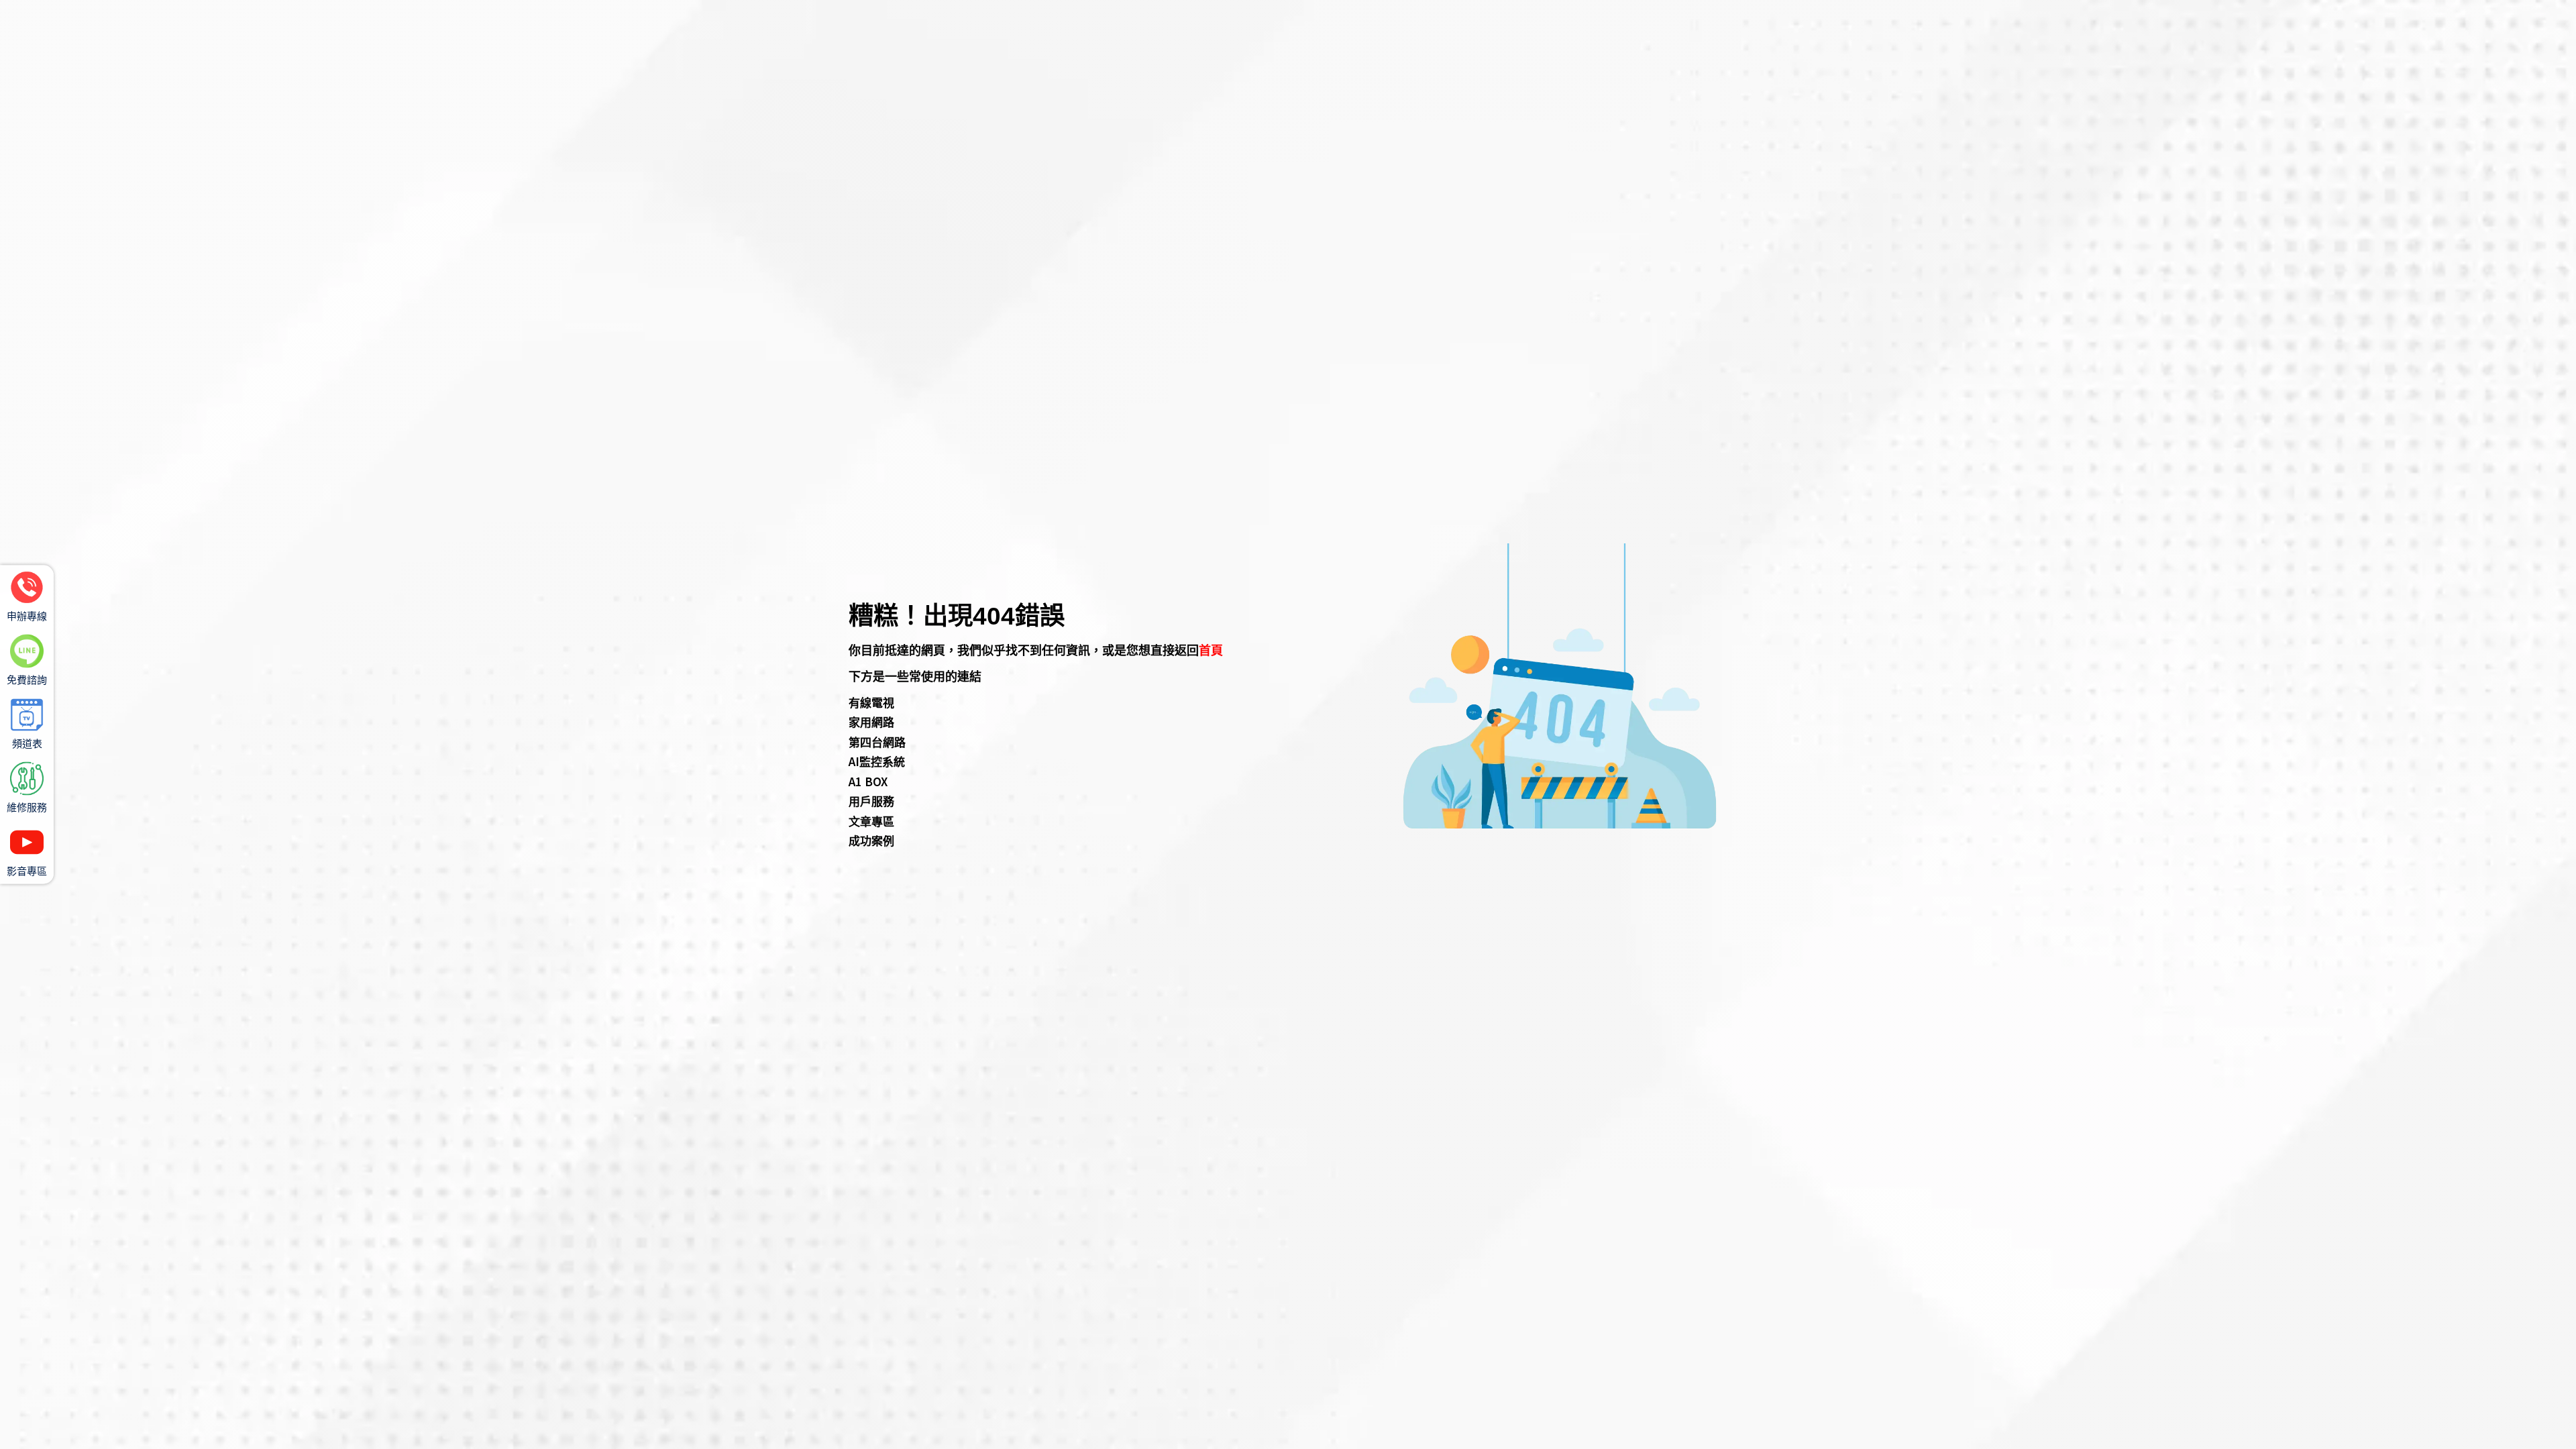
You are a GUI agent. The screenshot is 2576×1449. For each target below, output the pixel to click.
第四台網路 (877, 742)
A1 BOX (868, 781)
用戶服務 (871, 801)
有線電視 (871, 702)
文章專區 (871, 821)
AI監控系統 (877, 761)
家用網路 (871, 721)
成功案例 (871, 840)
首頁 (1211, 649)
